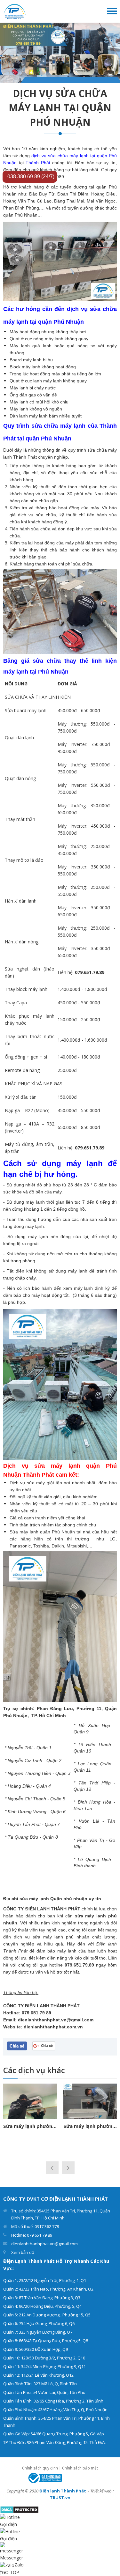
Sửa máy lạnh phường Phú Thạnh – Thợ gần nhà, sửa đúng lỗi (90, 2126)
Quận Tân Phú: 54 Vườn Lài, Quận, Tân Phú (44, 2392)
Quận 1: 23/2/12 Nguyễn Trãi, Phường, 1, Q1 (45, 2280)
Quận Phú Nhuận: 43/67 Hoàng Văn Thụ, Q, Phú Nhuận (55, 2410)
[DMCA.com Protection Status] (19, 2509)
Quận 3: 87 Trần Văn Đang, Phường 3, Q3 (42, 2298)
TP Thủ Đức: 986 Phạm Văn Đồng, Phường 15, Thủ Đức (54, 2442)
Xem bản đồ (23, 2252)
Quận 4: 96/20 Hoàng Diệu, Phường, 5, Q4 (42, 2306)
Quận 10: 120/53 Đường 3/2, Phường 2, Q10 (44, 2358)
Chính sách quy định (40, 2468)
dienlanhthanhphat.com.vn (53, 2027)
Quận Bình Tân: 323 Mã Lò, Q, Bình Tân (40, 2384)
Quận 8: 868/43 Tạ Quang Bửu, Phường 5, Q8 (46, 2341)
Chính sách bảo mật (80, 2468)
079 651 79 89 (36, 2013)
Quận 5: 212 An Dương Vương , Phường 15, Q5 (47, 2315)
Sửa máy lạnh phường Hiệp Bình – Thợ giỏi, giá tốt (30, 2126)
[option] (60, 53)
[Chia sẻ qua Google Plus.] (44, 2045)
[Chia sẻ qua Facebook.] (17, 2046)
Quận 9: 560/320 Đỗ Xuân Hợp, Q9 (36, 2349)
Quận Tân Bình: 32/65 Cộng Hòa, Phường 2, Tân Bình (53, 2401)
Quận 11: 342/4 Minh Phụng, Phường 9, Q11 (44, 2366)
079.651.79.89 (79, 1965)
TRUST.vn (60, 2498)
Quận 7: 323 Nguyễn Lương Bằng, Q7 (38, 2332)
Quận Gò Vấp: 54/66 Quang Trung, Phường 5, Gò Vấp (54, 2434)
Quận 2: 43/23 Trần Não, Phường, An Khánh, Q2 (48, 2289)
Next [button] (68, 2168)
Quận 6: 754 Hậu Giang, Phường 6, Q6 (39, 2323)
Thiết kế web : (102, 2491)
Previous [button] (52, 2168)
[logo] (15, 11)
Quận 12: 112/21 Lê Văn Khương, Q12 (38, 2375)
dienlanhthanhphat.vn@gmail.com (56, 2020)
